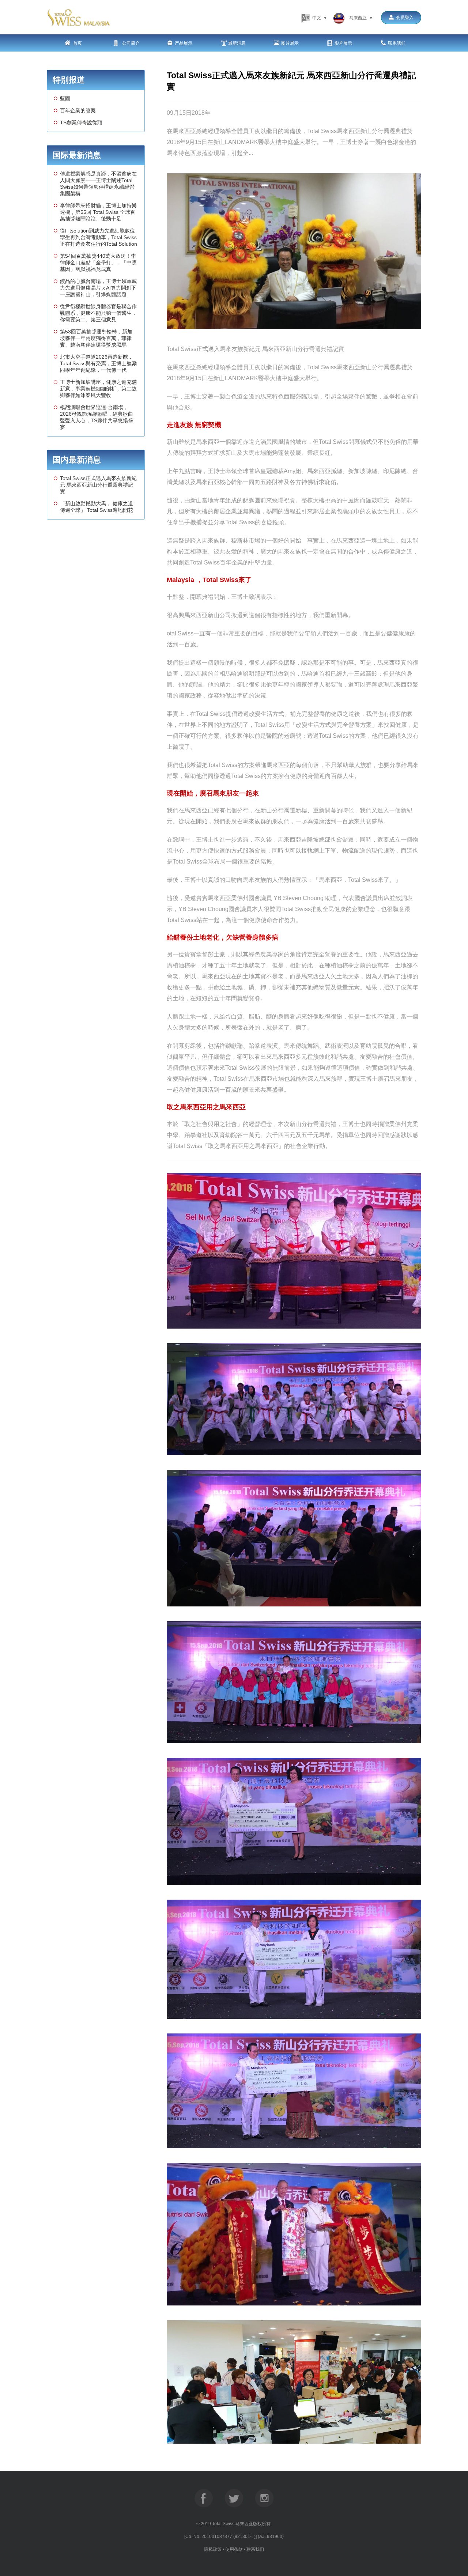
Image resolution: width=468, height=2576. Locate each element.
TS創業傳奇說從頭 (81, 122)
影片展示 (343, 43)
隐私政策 (213, 2549)
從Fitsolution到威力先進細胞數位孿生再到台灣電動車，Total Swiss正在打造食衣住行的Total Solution (99, 237)
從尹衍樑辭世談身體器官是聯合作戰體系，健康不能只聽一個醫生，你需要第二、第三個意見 (98, 313)
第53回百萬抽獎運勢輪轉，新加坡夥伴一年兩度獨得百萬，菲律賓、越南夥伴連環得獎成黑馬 (96, 338)
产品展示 (184, 43)
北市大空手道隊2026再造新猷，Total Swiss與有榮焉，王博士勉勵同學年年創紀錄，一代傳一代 (98, 363)
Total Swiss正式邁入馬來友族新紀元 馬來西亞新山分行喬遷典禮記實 (98, 485)
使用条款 (234, 2549)
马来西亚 (360, 18)
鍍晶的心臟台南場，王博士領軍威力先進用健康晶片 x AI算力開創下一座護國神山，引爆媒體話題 (98, 288)
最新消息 (237, 43)
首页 (77, 43)
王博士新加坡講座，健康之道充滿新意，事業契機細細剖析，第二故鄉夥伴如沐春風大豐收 (98, 389)
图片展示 (290, 43)
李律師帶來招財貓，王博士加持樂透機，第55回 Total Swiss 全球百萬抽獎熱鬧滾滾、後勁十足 (98, 212)
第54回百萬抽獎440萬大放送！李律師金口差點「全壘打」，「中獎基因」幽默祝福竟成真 (98, 262)
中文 (319, 18)
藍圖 (65, 98)
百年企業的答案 (78, 110)
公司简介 (130, 43)
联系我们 (397, 43)
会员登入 (405, 18)
